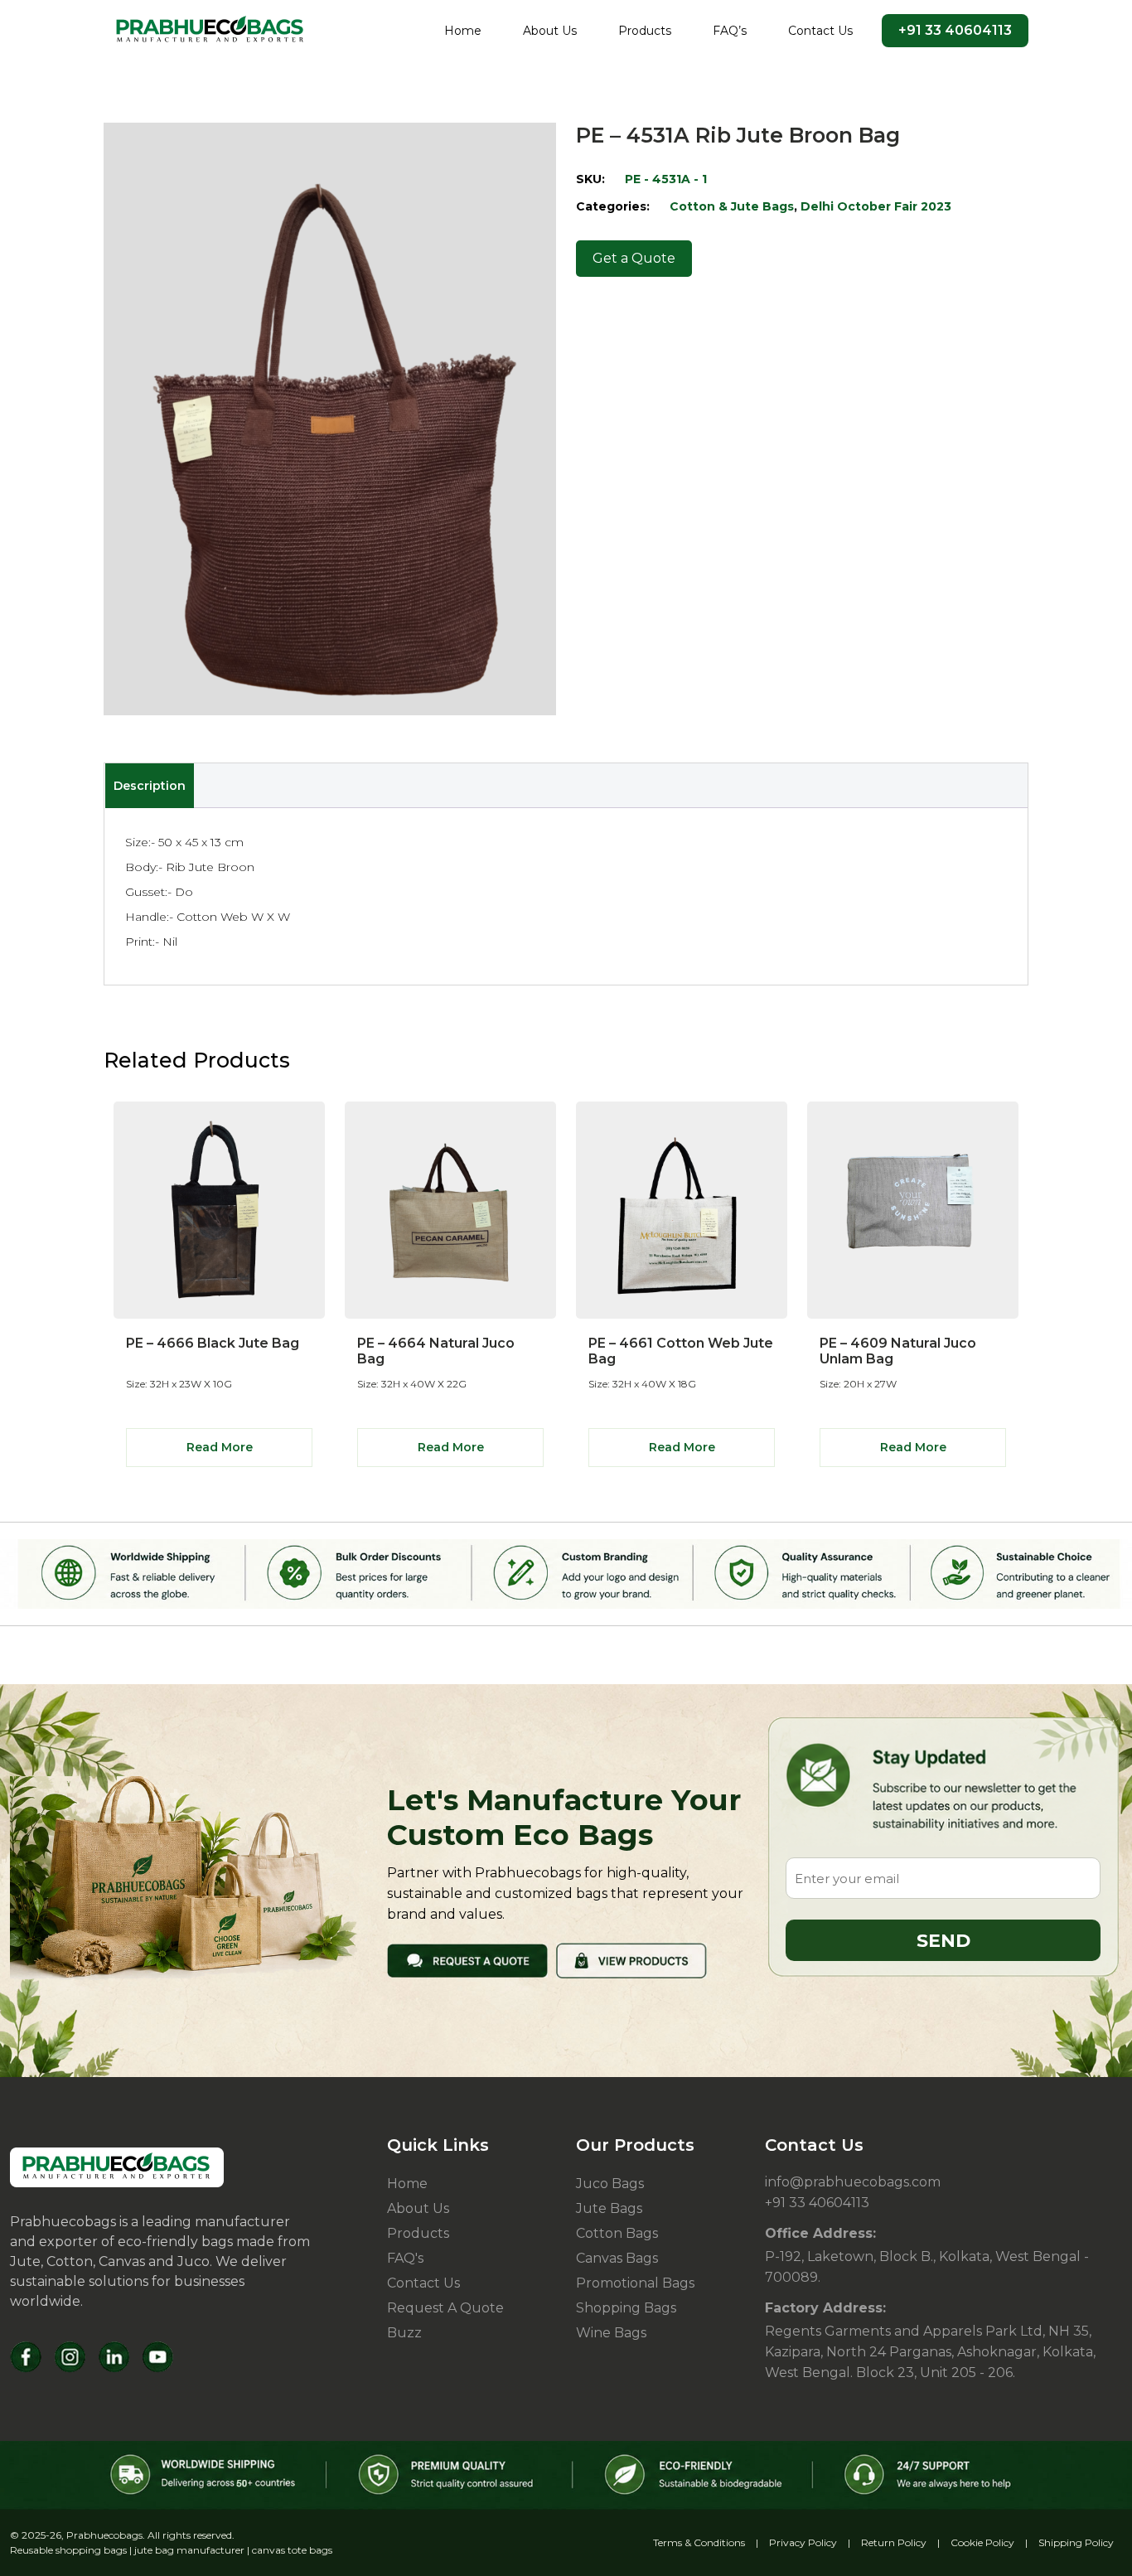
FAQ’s (730, 31)
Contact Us (820, 31)
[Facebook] (26, 2357)
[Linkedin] (114, 2357)
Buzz (404, 2333)
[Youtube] (158, 2357)
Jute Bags (609, 2208)
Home (463, 31)
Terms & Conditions (699, 2542)
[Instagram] (70, 2357)
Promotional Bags (635, 2283)
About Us (550, 31)
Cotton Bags (617, 2233)
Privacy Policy (803, 2542)
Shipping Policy (1076, 2542)
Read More (220, 1447)
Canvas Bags (617, 2258)
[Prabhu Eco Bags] (117, 2167)
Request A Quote (445, 2308)
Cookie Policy (982, 2542)
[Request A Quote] (467, 1960)
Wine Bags (611, 2333)
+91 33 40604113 (955, 30)
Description (150, 786)
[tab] (149, 786)
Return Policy (894, 2542)
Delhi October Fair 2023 (876, 206)
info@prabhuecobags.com (853, 2182)
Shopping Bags (626, 2308)
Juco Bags (610, 2184)
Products (645, 31)
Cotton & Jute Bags (732, 206)
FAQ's (405, 2258)
